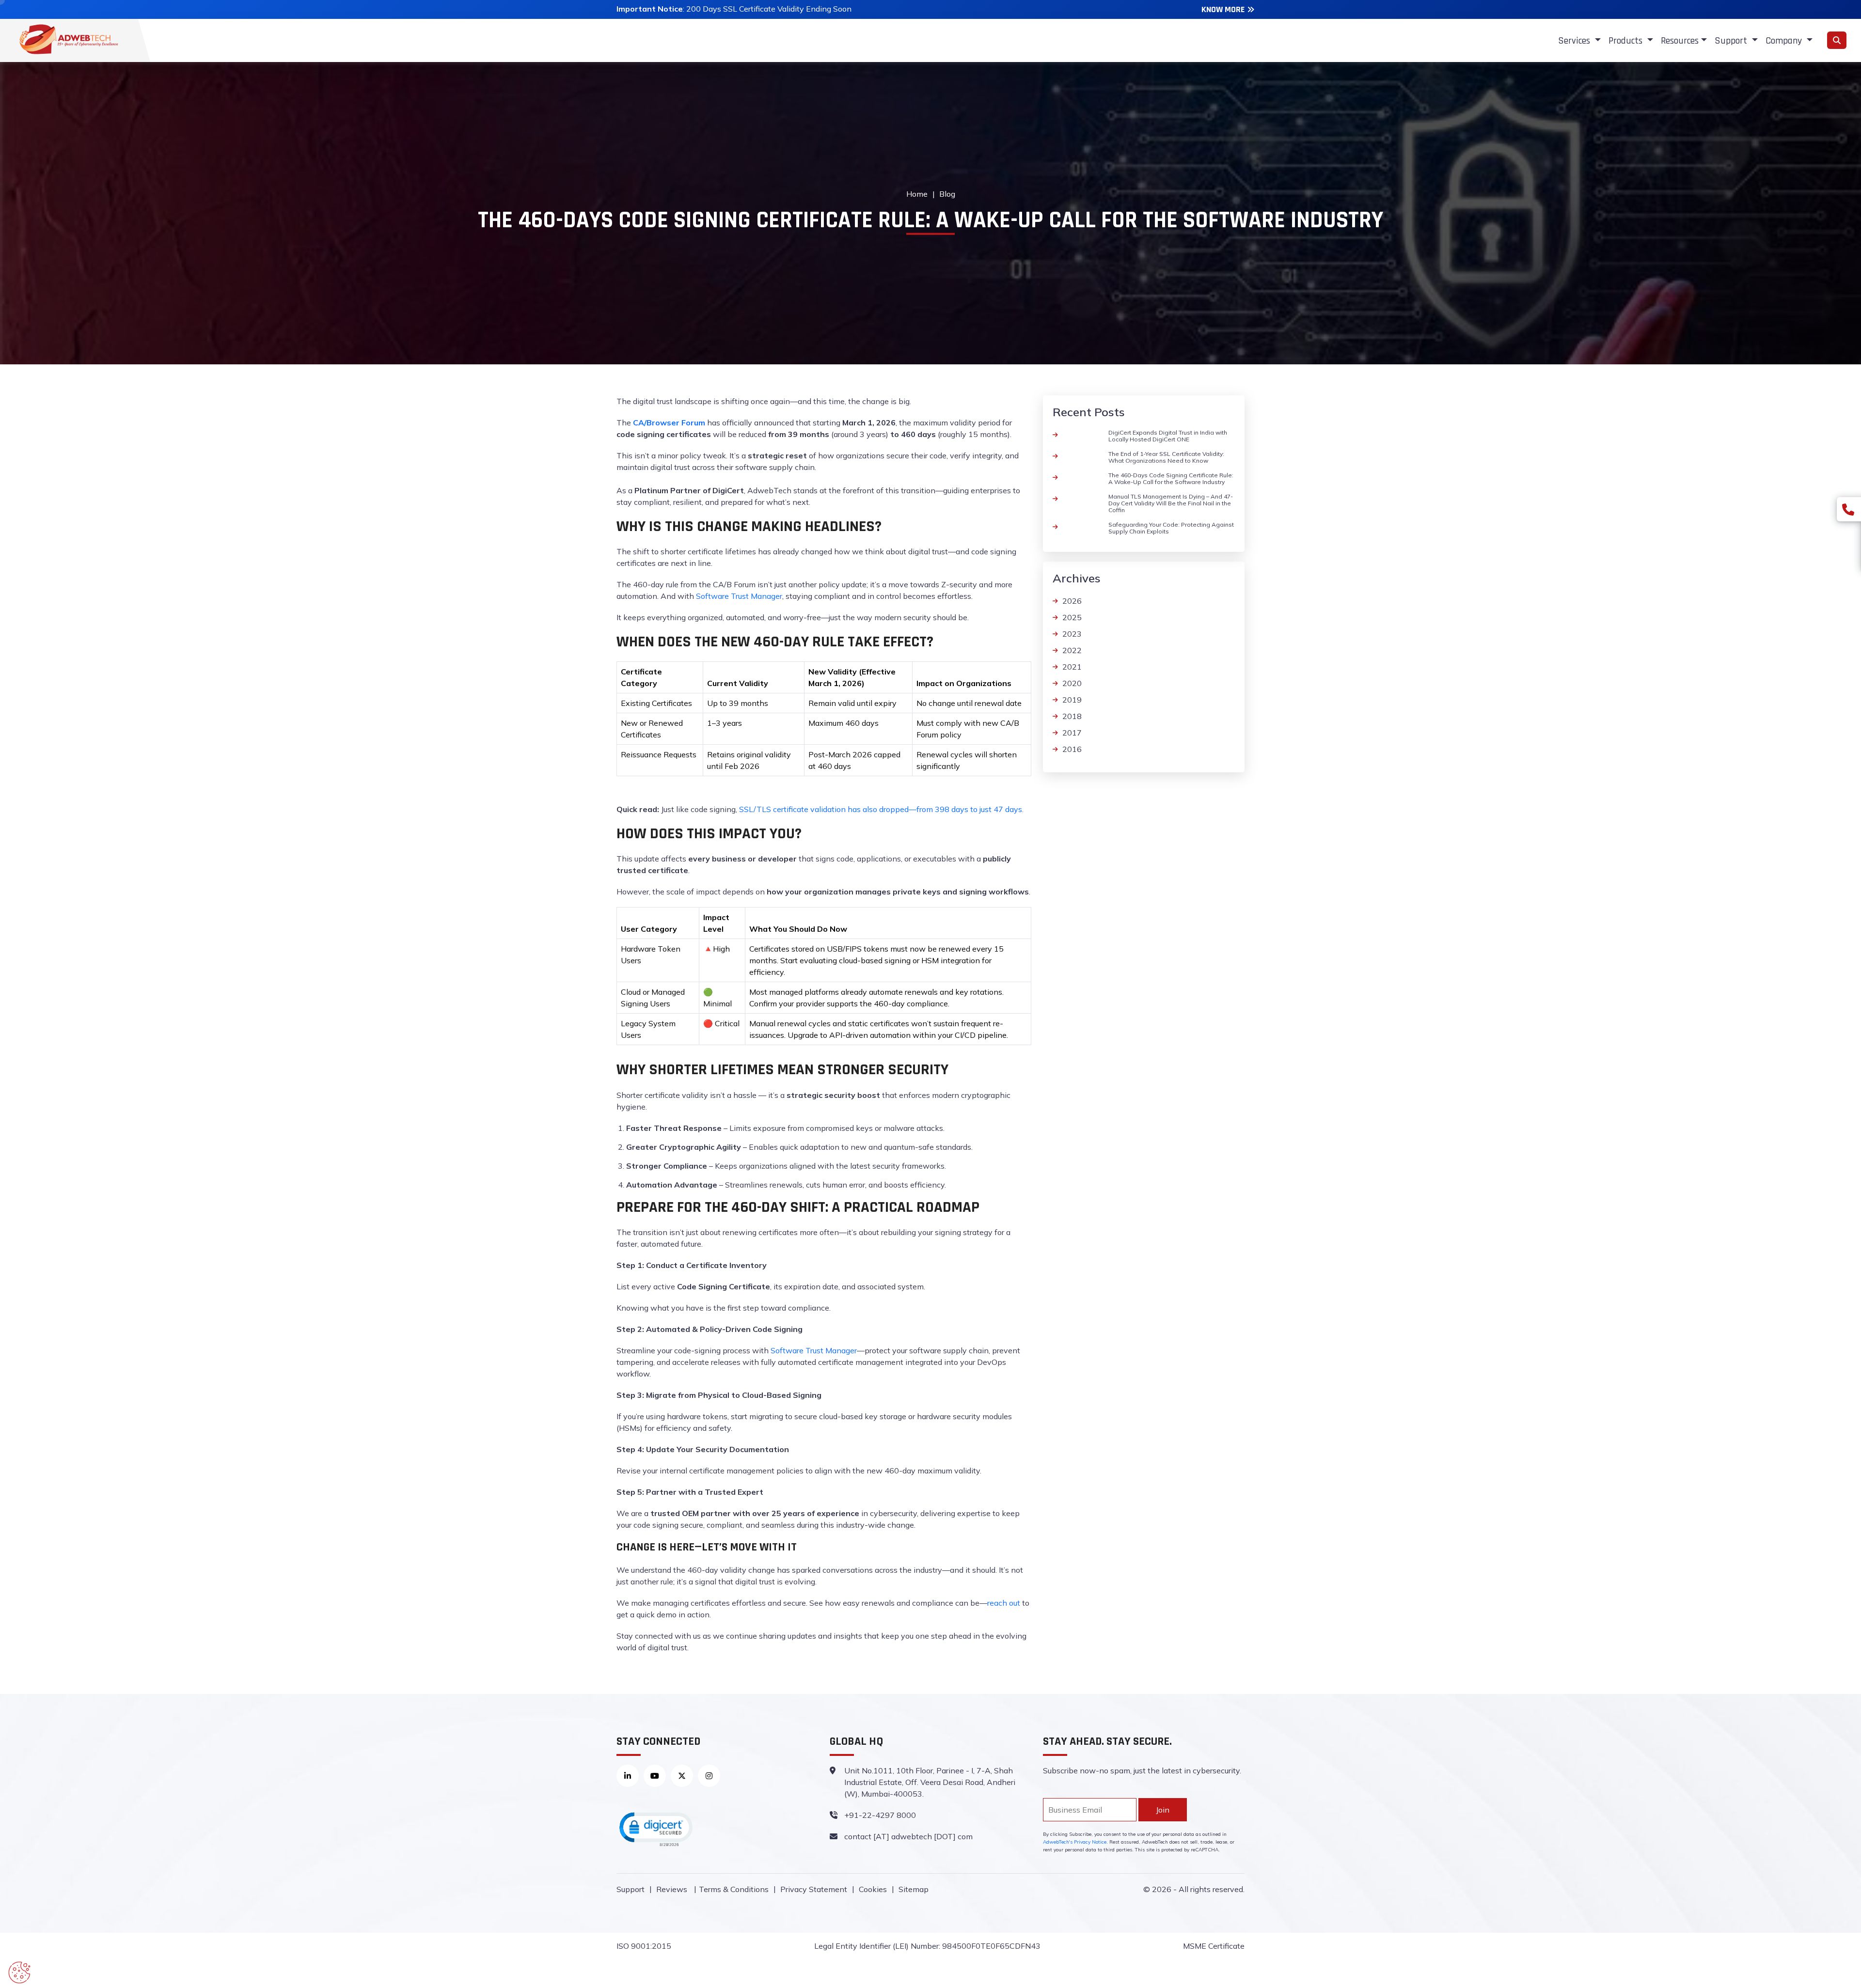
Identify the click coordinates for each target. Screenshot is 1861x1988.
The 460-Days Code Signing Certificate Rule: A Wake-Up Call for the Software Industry (1171, 478)
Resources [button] (1680, 41)
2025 (1072, 617)
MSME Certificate (1214, 1946)
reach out (1004, 1603)
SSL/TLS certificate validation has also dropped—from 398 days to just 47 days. (881, 809)
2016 (1072, 749)
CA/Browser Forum (669, 423)
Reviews (673, 1889)
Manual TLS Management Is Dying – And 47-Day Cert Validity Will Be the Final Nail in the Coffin (1171, 503)
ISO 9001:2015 (644, 1946)
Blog (947, 194)
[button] (655, 1829)
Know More (1223, 9)
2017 (1072, 733)
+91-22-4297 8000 (880, 1815)
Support (631, 1889)
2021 (1072, 667)
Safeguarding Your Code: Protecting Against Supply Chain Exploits (1171, 528)
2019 (1072, 700)
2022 (1072, 650)
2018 (1072, 716)
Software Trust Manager (739, 596)
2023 (1072, 634)
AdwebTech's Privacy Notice (1075, 1842)
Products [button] (1627, 41)
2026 (1072, 601)
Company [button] (1785, 41)
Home (917, 194)
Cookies (873, 1889)
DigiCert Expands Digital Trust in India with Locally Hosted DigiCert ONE (1168, 436)
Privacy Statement (814, 1889)
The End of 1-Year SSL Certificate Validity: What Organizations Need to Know (1166, 457)
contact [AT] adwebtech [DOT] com (908, 1836)
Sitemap (914, 1889)
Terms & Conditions (734, 1889)
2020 (1072, 683)
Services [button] (1575, 41)
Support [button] (1732, 41)
